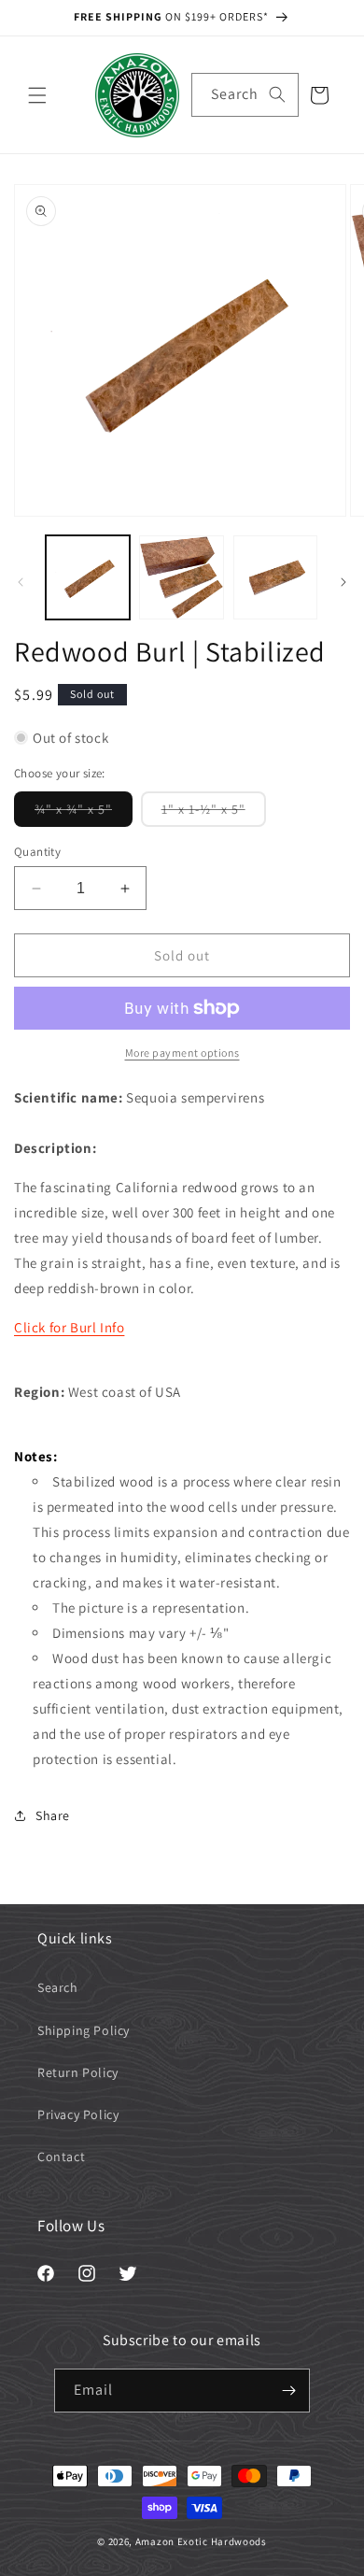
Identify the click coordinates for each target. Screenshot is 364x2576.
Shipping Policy (84, 2030)
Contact (61, 2156)
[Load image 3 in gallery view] (275, 577)
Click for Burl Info (69, 1327)
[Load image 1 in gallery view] (88, 577)
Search (58, 1987)
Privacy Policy (78, 2114)
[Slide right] (343, 582)
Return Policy (78, 2072)
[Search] (277, 94)
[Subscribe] (288, 2391)
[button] (37, 95)
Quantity (37, 852)
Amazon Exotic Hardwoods (201, 2541)
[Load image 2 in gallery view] (181, 577)
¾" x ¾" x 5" (84, 813)
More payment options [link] (182, 1053)
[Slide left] (21, 582)
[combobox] (245, 95)
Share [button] (53, 1815)
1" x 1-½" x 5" (214, 813)
